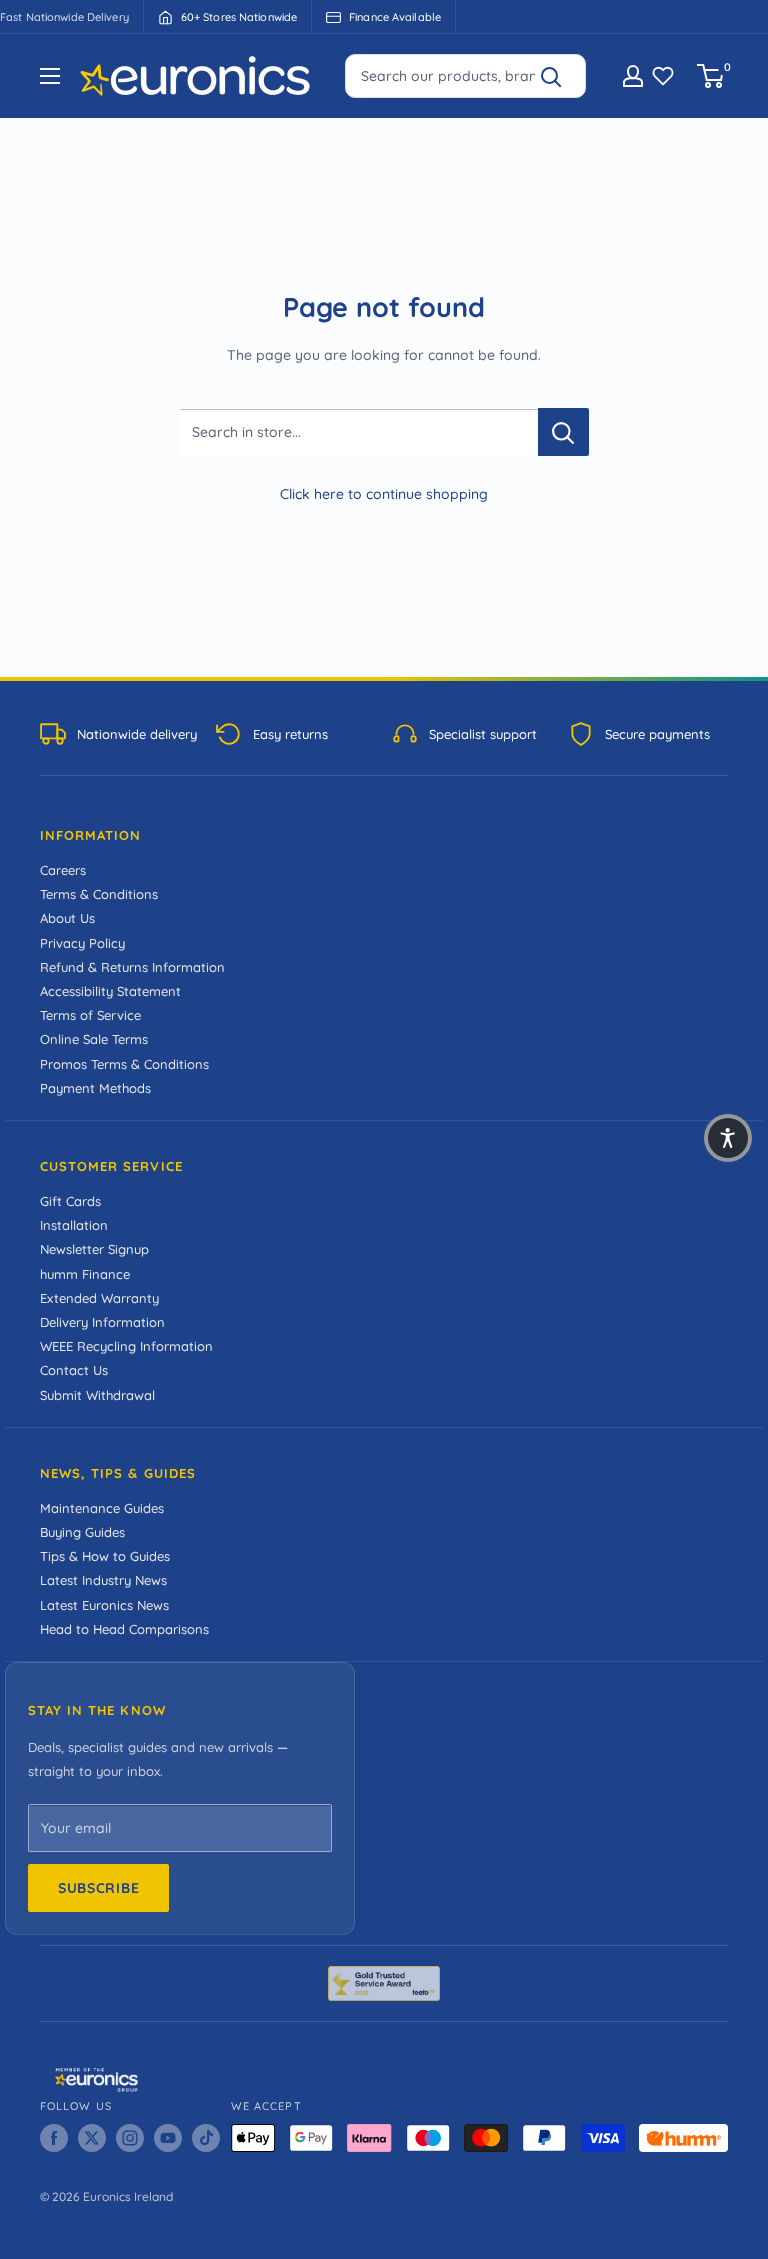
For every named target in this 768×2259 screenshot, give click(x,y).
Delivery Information (102, 1322)
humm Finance (85, 1274)
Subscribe (98, 1888)
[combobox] (465, 76)
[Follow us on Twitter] (92, 2138)
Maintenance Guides (102, 1508)
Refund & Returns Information (132, 967)
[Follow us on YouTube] (168, 2138)
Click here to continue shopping (384, 494)
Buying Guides (82, 1532)
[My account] (633, 76)
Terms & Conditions (99, 894)
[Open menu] (50, 76)
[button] (728, 1138)
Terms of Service (90, 1015)
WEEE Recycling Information (126, 1346)
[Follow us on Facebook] (54, 2138)
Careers (63, 870)
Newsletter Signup (94, 1249)
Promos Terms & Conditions (124, 1064)
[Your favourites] (663, 76)
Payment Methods (95, 1088)
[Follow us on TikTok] (206, 2138)
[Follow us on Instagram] (130, 2138)
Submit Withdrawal (97, 1395)
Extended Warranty (99, 1298)
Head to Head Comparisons (124, 1629)
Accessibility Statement (110, 991)
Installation (74, 1225)
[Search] (560, 76)
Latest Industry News (103, 1580)
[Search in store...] (563, 432)
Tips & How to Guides (105, 1556)
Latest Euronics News (104, 1605)
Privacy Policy (82, 943)
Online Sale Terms (94, 1039)
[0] (711, 76)
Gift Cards (70, 1201)
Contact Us (74, 1370)
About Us (67, 918)
